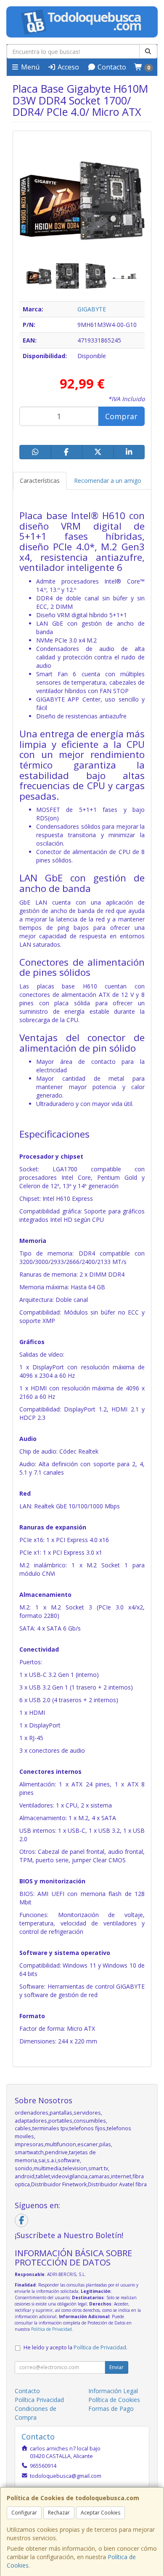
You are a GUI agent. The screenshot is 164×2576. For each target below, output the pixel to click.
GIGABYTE (92, 309)
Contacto (111, 67)
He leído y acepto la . (75, 2347)
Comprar (121, 416)
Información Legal (113, 2391)
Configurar (24, 2513)
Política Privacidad (39, 2400)
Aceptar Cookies (101, 2513)
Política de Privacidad (52, 2329)
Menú (29, 67)
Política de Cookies (114, 2400)
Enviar (116, 2367)
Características (40, 481)
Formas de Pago (111, 2409)
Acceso (67, 67)
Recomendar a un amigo (108, 481)
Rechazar (59, 2513)
